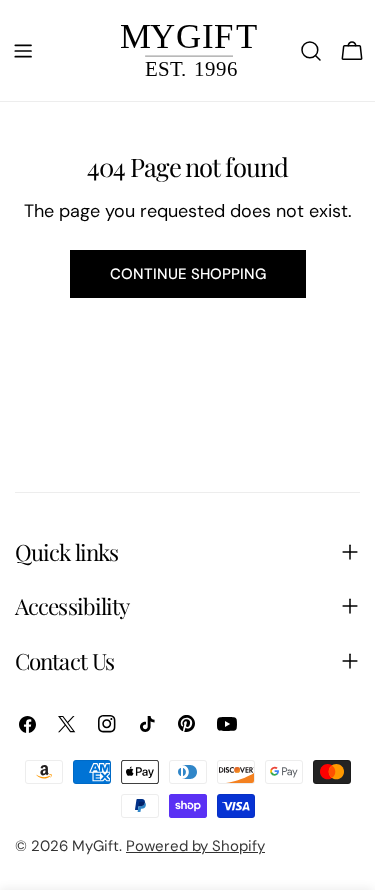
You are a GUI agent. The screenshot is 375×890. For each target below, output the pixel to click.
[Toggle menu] (23, 51)
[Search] (311, 51)
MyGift (95, 846)
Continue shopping (188, 274)
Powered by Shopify (195, 846)
